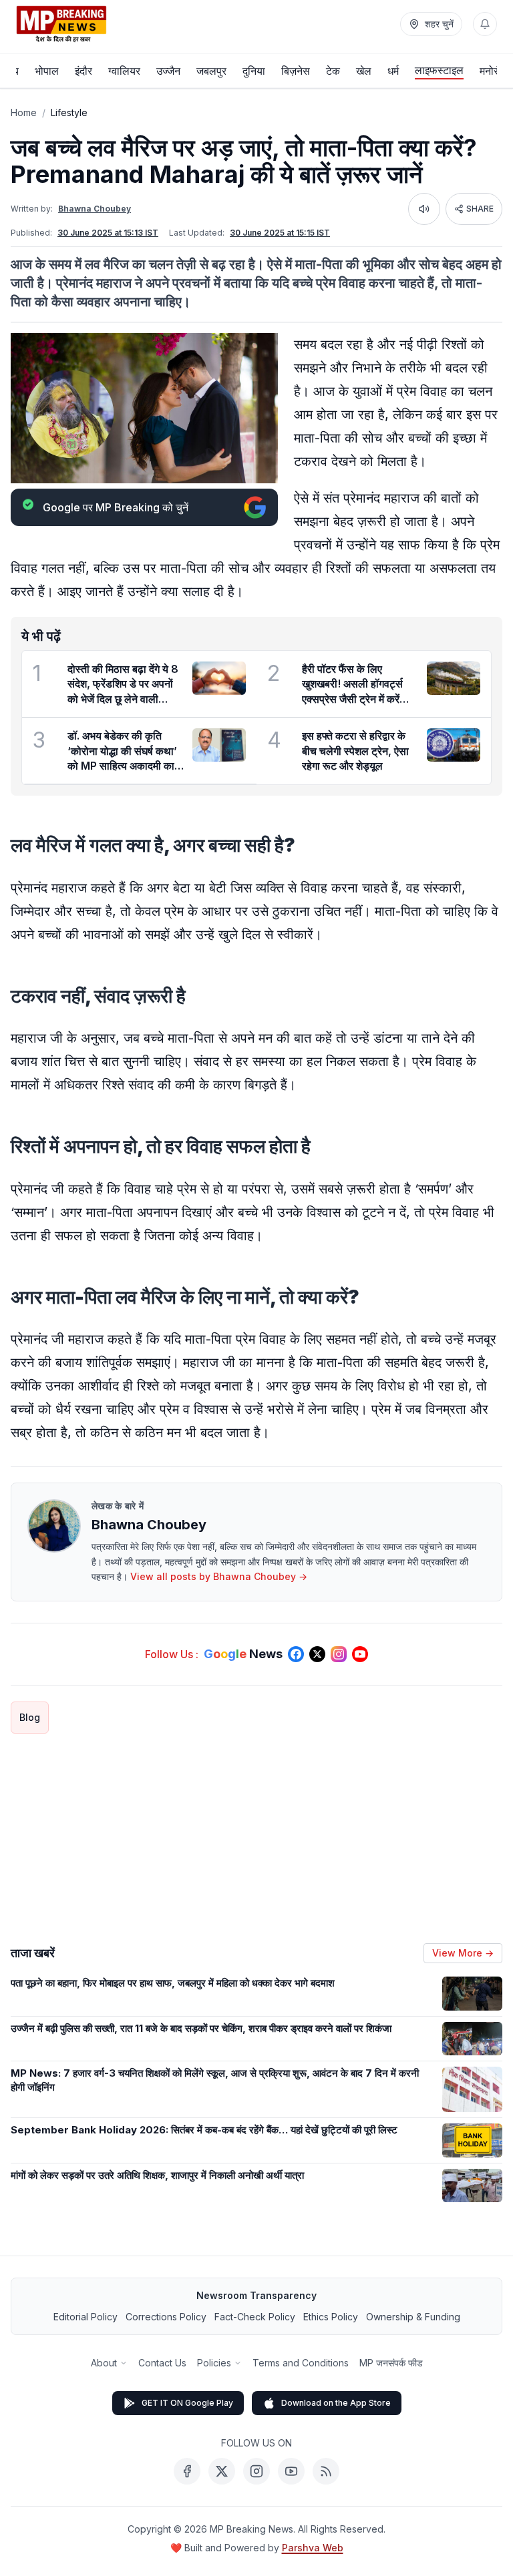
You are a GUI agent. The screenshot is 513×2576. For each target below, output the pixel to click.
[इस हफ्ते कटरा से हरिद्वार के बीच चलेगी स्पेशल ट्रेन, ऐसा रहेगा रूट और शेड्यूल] (454, 745)
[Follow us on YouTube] (360, 1654)
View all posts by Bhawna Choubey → (219, 1576)
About (104, 2363)
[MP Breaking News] (61, 24)
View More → (463, 1953)
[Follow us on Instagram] (339, 1654)
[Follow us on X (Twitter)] (317, 1654)
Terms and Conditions (301, 2363)
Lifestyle (69, 112)
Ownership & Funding (413, 2317)
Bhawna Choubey (95, 209)
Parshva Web (313, 2548)
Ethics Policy (331, 2317)
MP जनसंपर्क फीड (391, 2363)
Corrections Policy (166, 2317)
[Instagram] (256, 2471)
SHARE (480, 209)
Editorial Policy (85, 2317)
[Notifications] (485, 24)
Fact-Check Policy (255, 2317)
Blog (30, 1717)
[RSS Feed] (326, 2471)
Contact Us (162, 2363)
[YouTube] (291, 2471)
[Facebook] (187, 2471)
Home (24, 112)
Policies (214, 2363)
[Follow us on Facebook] (296, 1654)
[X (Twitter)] (222, 2471)
